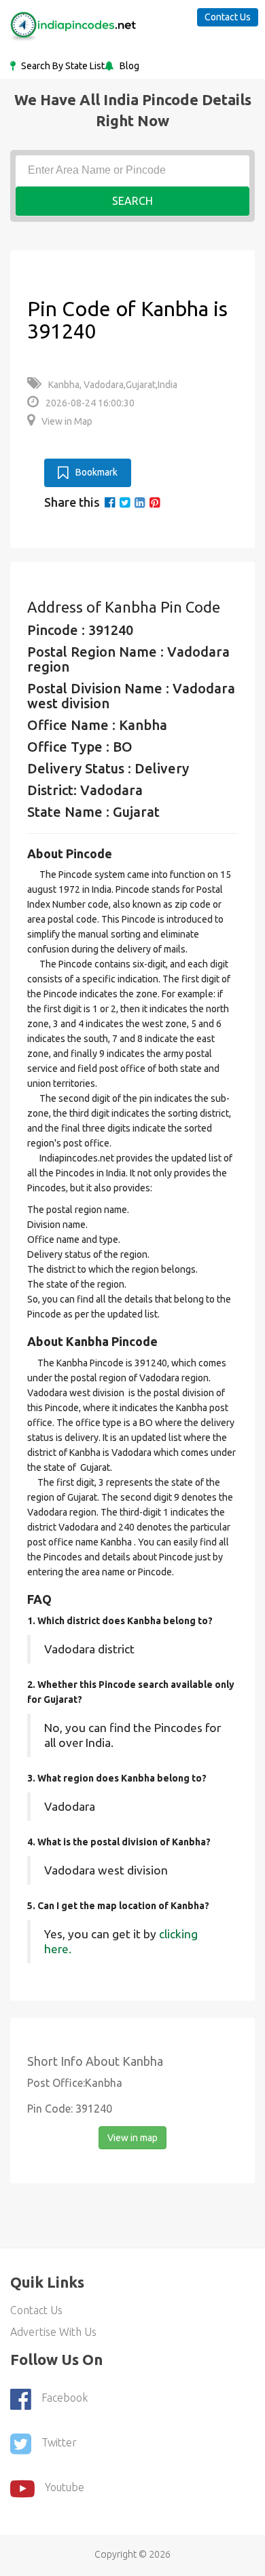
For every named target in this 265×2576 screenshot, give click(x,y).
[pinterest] (155, 502)
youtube (65, 2488)
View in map (132, 2138)
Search (132, 201)
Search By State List (62, 66)
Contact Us (228, 17)
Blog (128, 66)
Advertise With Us (53, 2332)
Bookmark (96, 472)
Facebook (65, 2398)
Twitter (59, 2443)
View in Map (67, 421)
